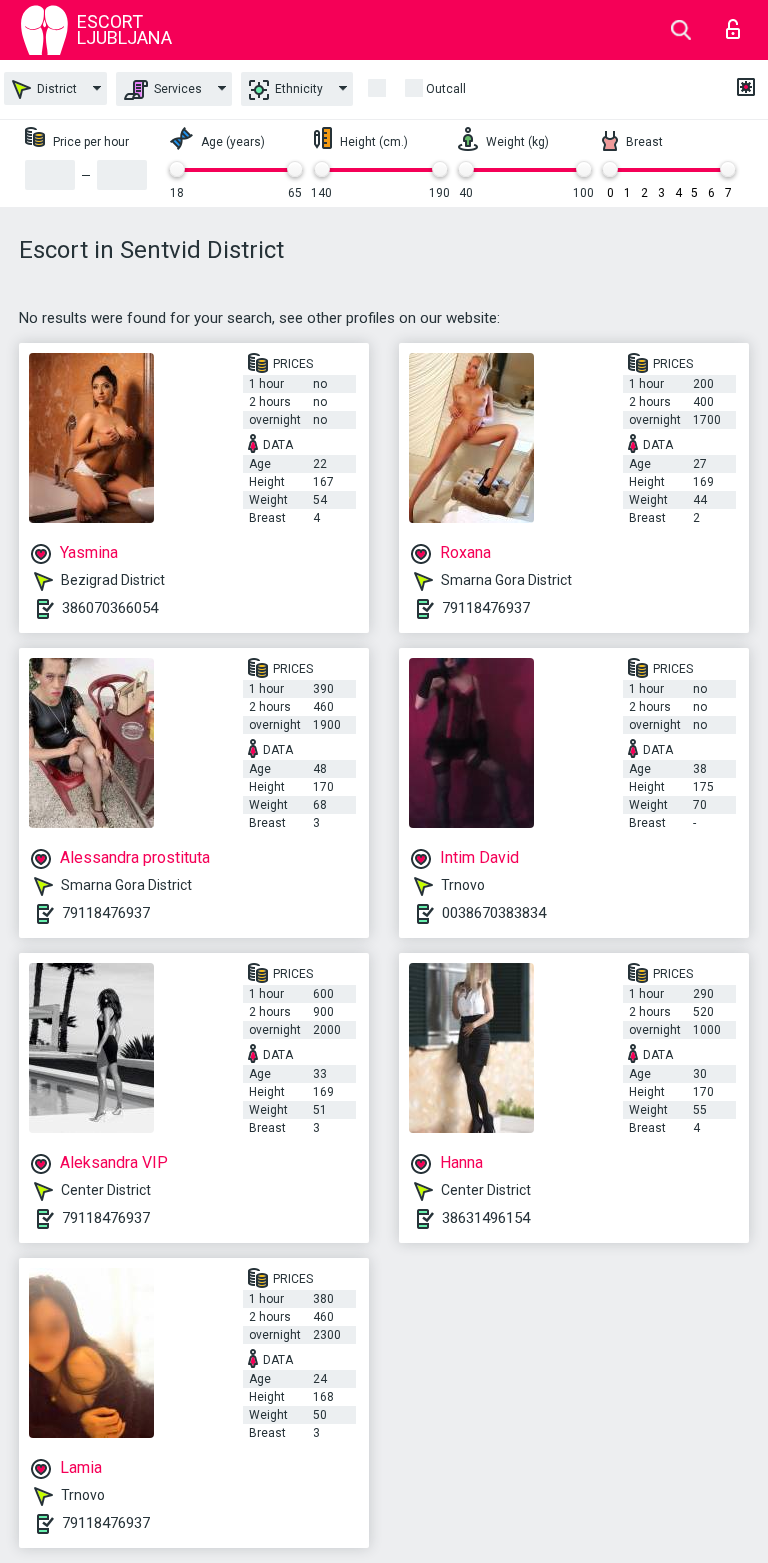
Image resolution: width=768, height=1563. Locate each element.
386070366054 (110, 608)
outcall (446, 89)
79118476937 (486, 608)
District (55, 89)
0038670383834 (494, 913)
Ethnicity (297, 89)
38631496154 (486, 1218)
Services (176, 89)
